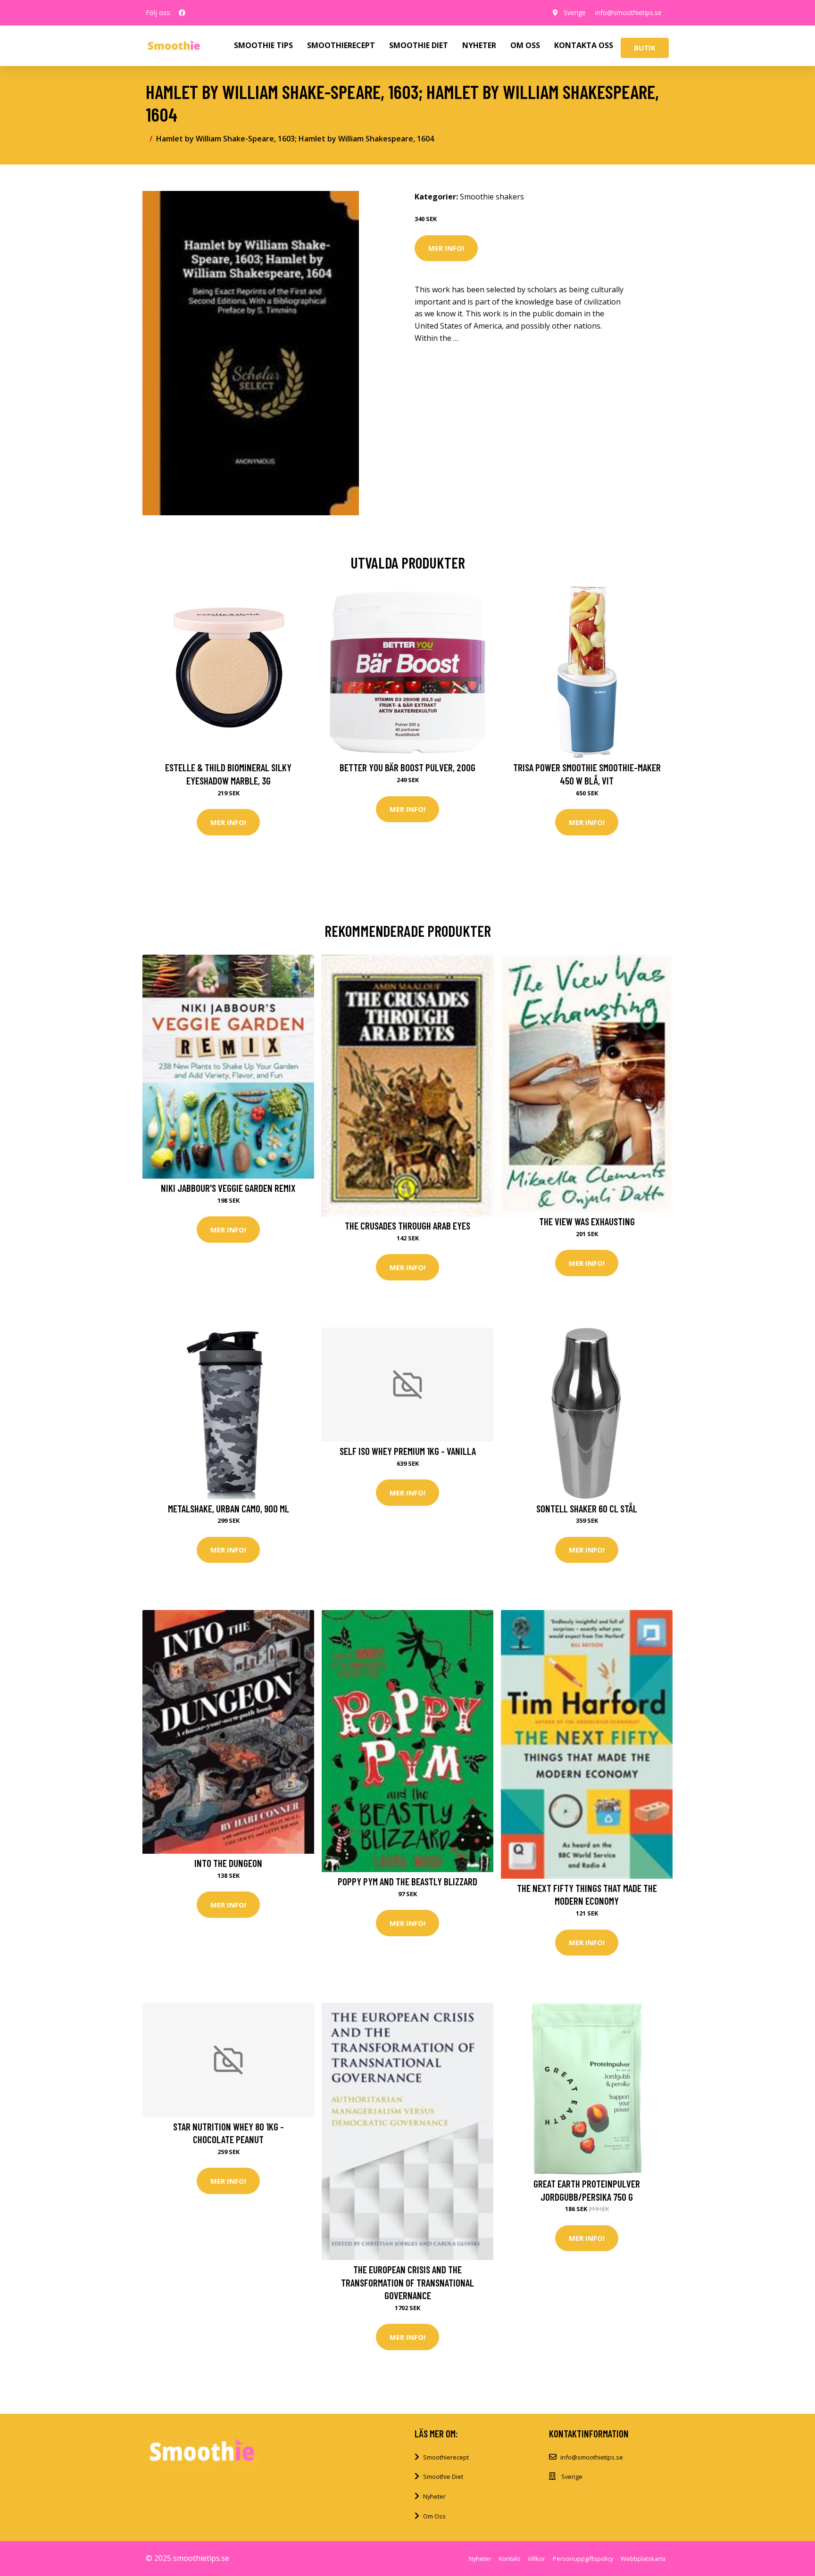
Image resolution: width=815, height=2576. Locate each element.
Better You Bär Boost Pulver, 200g (407, 767)
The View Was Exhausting (587, 1221)
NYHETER (479, 45)
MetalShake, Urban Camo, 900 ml (229, 1508)
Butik (645, 48)
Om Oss (434, 2516)
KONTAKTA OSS (584, 45)
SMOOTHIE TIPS (263, 45)
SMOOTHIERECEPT (341, 45)
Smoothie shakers (492, 197)
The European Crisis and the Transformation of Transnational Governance (407, 2282)
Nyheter (434, 2496)
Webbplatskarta (643, 2559)
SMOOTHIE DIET (419, 45)
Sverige (575, 12)
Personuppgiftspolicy (583, 2559)
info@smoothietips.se (628, 12)
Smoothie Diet (443, 2477)
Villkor (536, 2559)
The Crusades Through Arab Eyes (407, 1226)
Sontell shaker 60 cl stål (587, 1508)
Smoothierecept (446, 2457)
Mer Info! (446, 248)
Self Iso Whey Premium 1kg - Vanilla (408, 1451)
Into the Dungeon (228, 1863)
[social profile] (182, 13)
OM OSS (525, 45)
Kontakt (510, 2559)
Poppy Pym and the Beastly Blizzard (407, 1881)
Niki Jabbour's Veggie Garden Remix (228, 1188)
